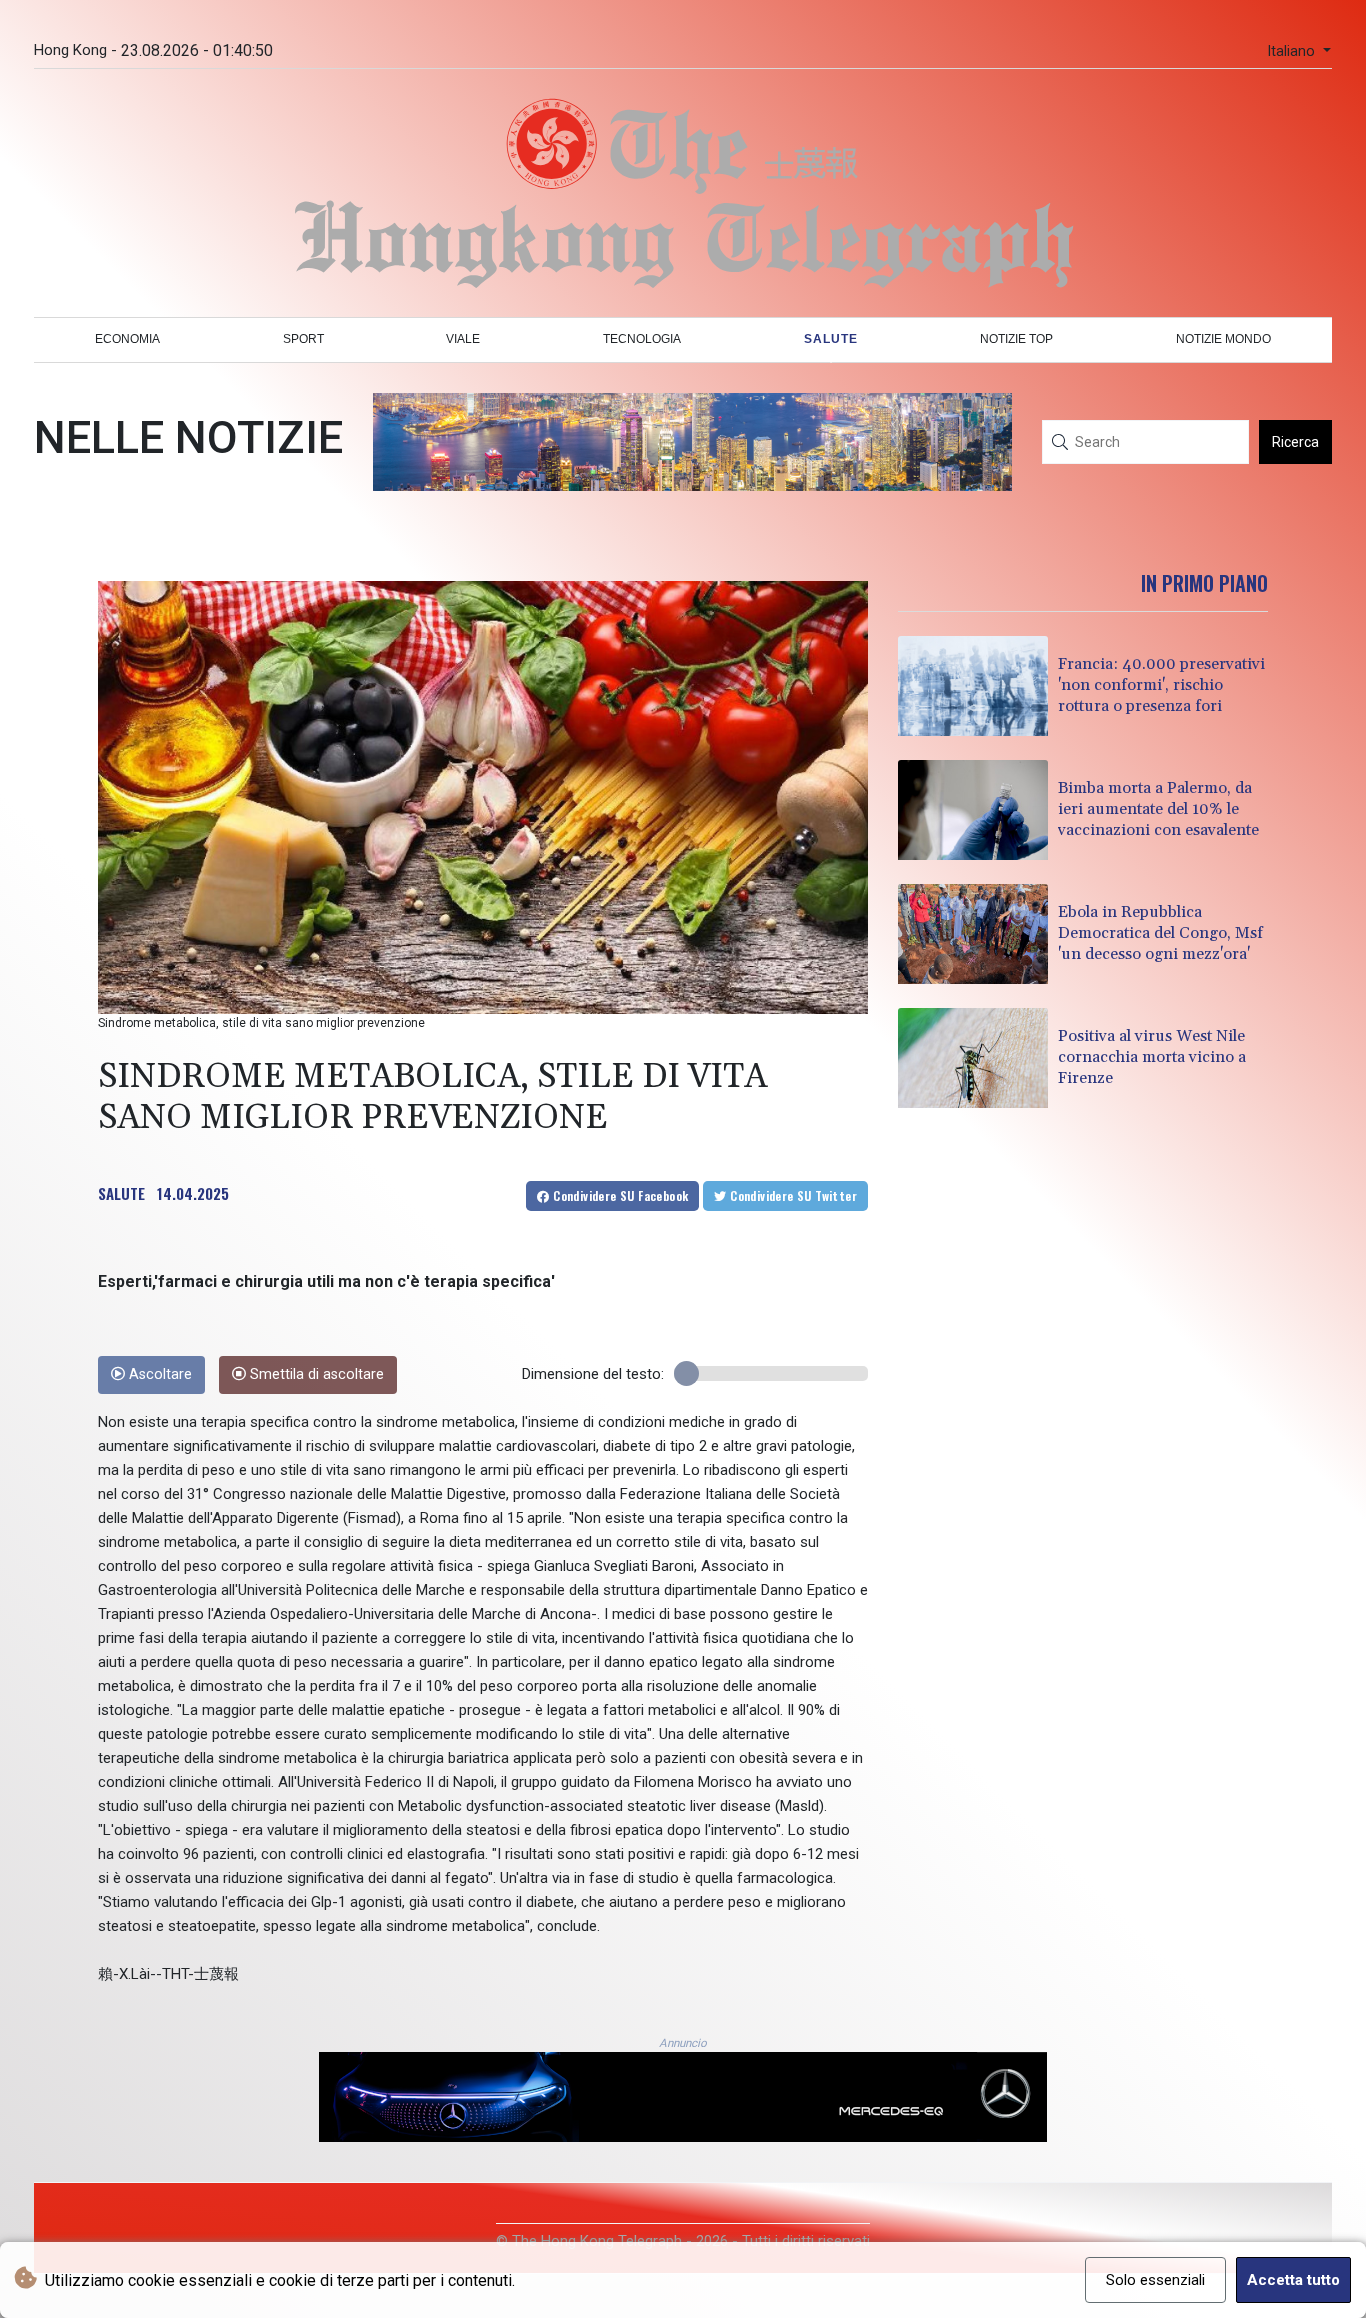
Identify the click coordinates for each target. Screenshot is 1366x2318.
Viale (463, 339)
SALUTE (121, 1193)
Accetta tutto (1293, 2280)
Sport (303, 339)
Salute (831, 339)
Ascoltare (158, 1374)
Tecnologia (642, 339)
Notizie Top (1016, 339)
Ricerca (1295, 442)
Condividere (619, 1195)
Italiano (1293, 51)
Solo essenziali (1155, 2280)
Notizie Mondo (1223, 339)
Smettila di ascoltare (315, 1374)
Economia (127, 339)
